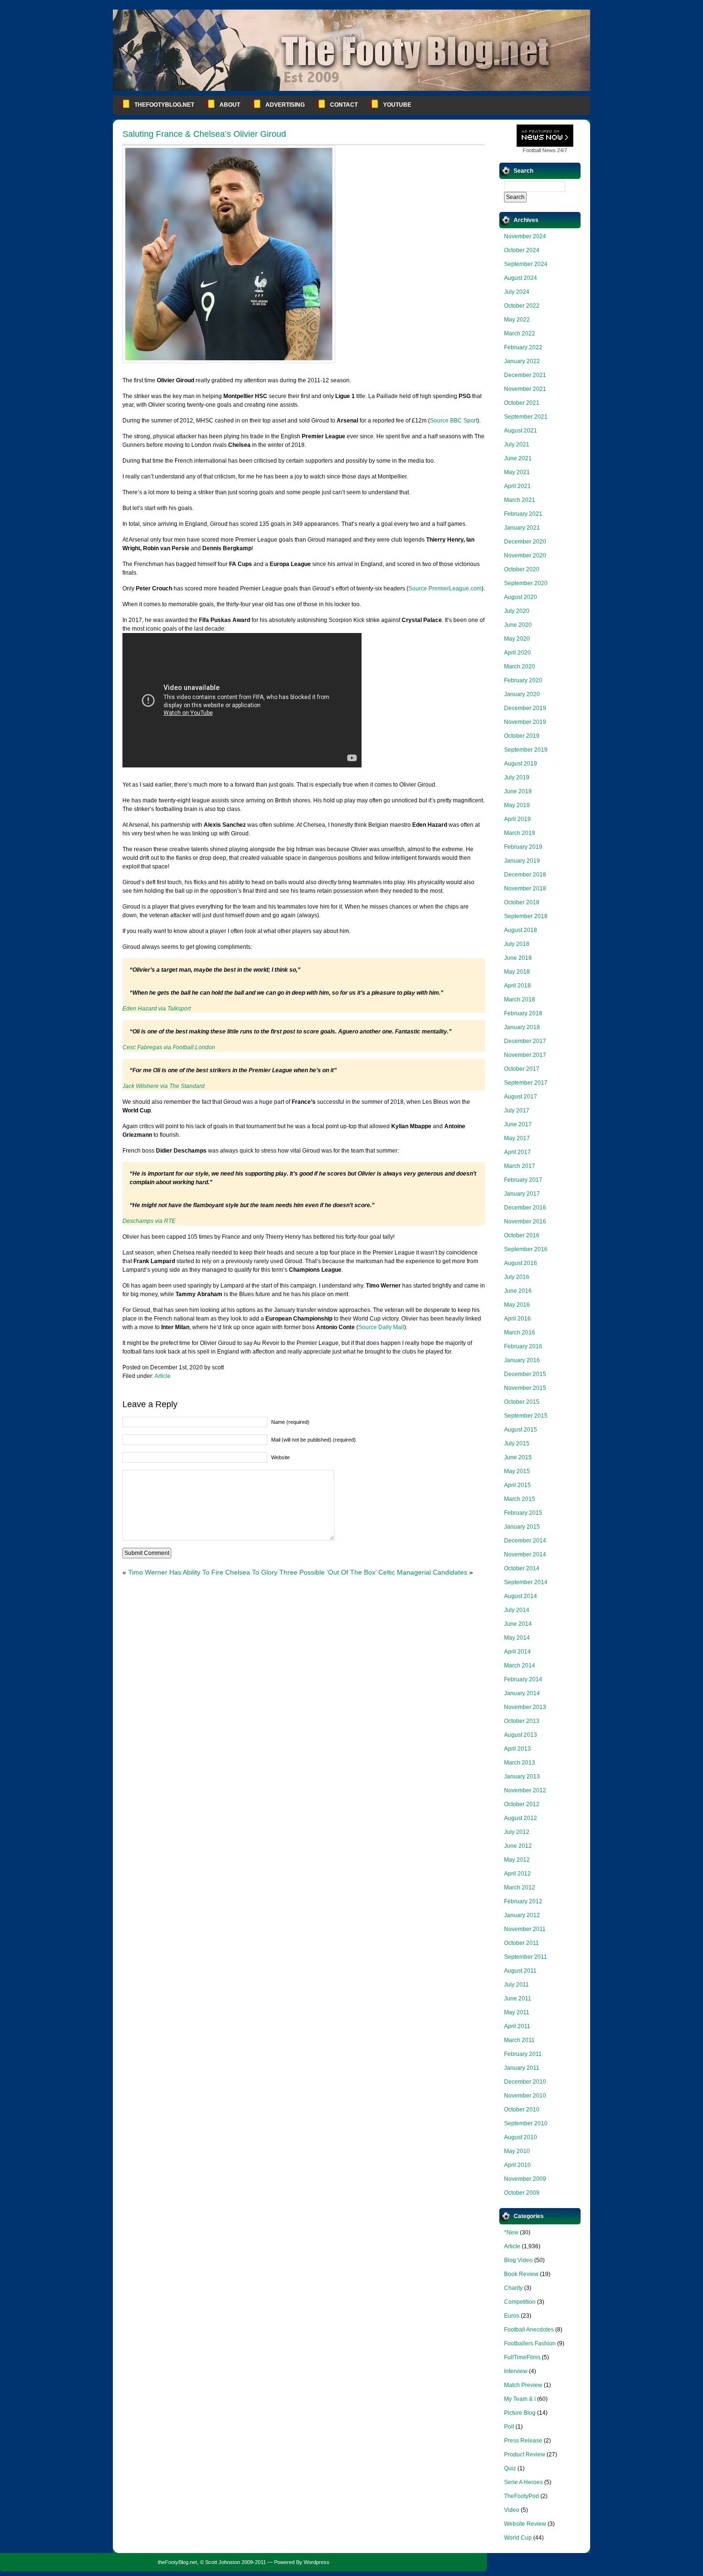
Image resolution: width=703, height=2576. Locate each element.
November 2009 (525, 2179)
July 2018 (517, 944)
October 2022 (522, 306)
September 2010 (526, 2123)
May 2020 (517, 639)
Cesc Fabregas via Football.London (169, 1047)
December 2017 (525, 1041)
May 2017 (517, 1138)
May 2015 (517, 1471)
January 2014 (522, 1693)
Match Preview (523, 2385)
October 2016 (522, 1235)
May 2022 (517, 320)
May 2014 (517, 1638)
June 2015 (518, 1457)
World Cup (518, 2538)
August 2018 (521, 930)
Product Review (525, 2454)
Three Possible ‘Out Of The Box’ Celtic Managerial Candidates (373, 1572)
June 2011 (518, 1999)
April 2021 (517, 486)
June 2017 (518, 1124)
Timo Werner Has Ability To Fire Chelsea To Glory (203, 1572)
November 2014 (525, 1554)
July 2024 (517, 292)
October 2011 (522, 1943)
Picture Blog (520, 2413)
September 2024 (526, 264)
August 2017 (521, 1097)
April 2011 (517, 2026)
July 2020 (517, 611)
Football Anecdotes (529, 2330)
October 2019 (522, 736)
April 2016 (517, 1319)
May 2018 (517, 972)
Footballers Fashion (530, 2343)
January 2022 (522, 361)
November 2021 (525, 389)
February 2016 (523, 1346)
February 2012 (523, 1901)
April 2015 (517, 1485)
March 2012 (520, 1888)
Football (532, 150)
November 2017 (525, 1055)
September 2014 (526, 1582)
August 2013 (521, 1735)
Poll (509, 2427)
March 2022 (520, 333)
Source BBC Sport (454, 421)
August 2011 (520, 1971)
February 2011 (523, 2054)
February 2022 (523, 347)
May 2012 (517, 1860)
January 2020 (522, 694)
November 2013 (525, 1707)
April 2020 (517, 653)
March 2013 (520, 1763)
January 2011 (522, 2068)
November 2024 (525, 236)
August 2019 (521, 764)
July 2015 (517, 1443)
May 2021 (517, 472)
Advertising (285, 105)
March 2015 (520, 1499)
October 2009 (522, 2193)
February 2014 (523, 1679)
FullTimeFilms (522, 2357)
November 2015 (525, 1388)
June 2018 (518, 958)
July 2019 (517, 777)
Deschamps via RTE (149, 1221)
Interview (516, 2371)
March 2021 (520, 500)
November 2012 (525, 1790)
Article (163, 1376)
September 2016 (526, 1249)
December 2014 (525, 1541)
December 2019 (525, 708)
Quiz (510, 2468)
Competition (520, 2302)
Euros (512, 2316)
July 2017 (517, 1110)
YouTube (397, 105)
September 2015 (526, 1416)
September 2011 (526, 1957)
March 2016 (520, 1332)
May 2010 (517, 2151)
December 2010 (525, 2082)
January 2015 (522, 1527)
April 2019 (517, 819)
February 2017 (523, 1180)
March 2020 (520, 666)
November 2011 (525, 1929)
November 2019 (525, 722)
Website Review (525, 2524)
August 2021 (521, 431)
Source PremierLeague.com (445, 588)
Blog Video (518, 2260)
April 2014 (517, 1652)
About (230, 105)
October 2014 (522, 1568)
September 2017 (526, 1083)
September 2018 (526, 916)
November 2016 (525, 1221)
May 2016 (517, 1305)
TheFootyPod (522, 2496)
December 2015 (525, 1374)
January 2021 (522, 528)
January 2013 (522, 1777)
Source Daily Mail (381, 1327)
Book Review (521, 2274)
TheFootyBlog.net (164, 105)
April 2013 (517, 1749)
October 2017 (522, 1069)
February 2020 (523, 680)
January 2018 (522, 1027)
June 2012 (518, 1846)
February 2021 (523, 514)
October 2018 (522, 902)
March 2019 (520, 833)
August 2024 (521, 278)
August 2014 (521, 1596)
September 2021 (526, 417)
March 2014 (520, 1666)
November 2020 (525, 555)
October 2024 (522, 250)
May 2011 (517, 2012)
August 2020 (521, 597)
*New (511, 2232)
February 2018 (523, 1013)
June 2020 (518, 625)
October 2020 (522, 569)
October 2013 (522, 1721)
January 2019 (522, 861)
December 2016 (525, 1208)
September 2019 (526, 750)
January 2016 (522, 1360)
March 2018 (520, 999)
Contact (344, 105)
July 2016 (517, 1277)
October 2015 (522, 1402)
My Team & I (520, 2399)
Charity (513, 2288)
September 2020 (526, 583)
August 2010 (521, 2137)
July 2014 (517, 1610)
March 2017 (520, 1166)
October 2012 (522, 1804)
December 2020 (525, 542)
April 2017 (517, 1152)
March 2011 (519, 2040)
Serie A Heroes (523, 2482)
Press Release (523, 2441)
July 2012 (517, 1832)
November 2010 (525, 2096)
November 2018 (525, 888)
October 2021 (522, 403)
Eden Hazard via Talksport (157, 1009)
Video (512, 2510)
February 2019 (523, 847)
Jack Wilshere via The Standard (164, 1086)
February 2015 (523, 1513)
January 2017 (522, 1194)
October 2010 (522, 2110)
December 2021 (525, 375)
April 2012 (517, 1874)
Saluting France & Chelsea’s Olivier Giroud (204, 134)
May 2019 (517, 805)
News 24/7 (545, 150)
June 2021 (518, 458)
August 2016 (521, 1263)
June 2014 (518, 1624)
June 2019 (518, 791)
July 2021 (517, 444)
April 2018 (517, 986)
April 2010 (517, 2165)
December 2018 (525, 875)
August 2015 (521, 1430)
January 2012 (522, 1915)
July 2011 (516, 1985)
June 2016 (518, 1291)
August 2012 (521, 1818)
